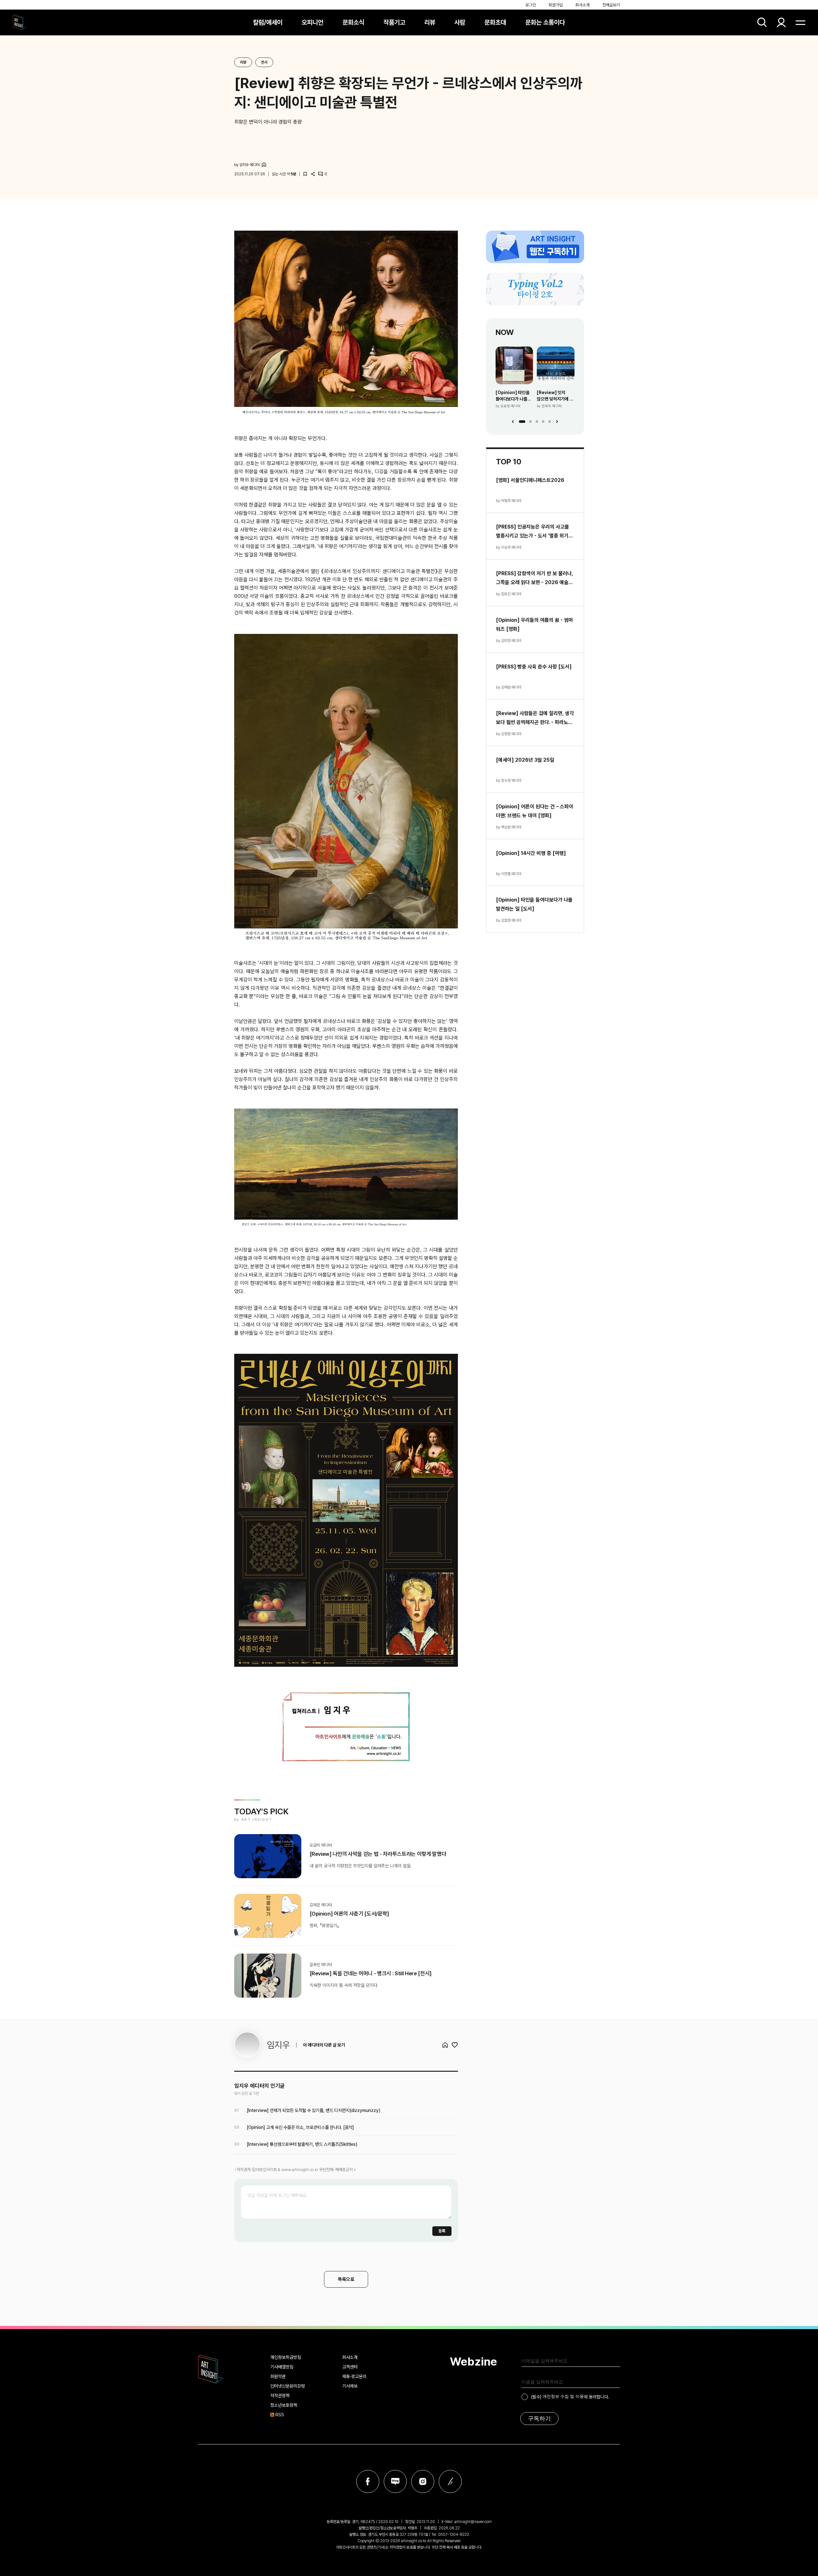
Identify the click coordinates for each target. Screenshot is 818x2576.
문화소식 (353, 22)
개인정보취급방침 (286, 2357)
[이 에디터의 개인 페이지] (264, 164)
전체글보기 (611, 5)
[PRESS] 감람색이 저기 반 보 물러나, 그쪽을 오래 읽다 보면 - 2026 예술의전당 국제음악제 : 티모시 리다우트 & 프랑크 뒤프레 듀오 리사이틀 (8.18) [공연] (534, 579)
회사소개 (583, 5)
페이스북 (368, 2481)
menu (800, 22)
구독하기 (539, 2419)
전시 (264, 62)
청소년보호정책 (284, 2405)
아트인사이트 (19, 22)
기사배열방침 (282, 2367)
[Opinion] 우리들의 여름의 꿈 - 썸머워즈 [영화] (534, 625)
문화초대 (495, 22)
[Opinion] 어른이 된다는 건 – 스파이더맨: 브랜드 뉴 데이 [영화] (535, 811)
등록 (442, 2231)
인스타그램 (423, 2481)
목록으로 (346, 2279)
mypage (781, 22)
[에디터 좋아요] (455, 2045)
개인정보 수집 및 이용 (563, 2396)
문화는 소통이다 (545, 22)
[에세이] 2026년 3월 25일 (525, 760)
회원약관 (278, 2376)
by (247, 165)
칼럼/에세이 (268, 22)
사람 (460, 22)
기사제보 (350, 2386)
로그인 (531, 5)
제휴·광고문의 (354, 2376)
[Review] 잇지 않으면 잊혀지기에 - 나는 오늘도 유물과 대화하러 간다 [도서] (555, 396)
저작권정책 (280, 2396)
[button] (522, 422)
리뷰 (430, 22)
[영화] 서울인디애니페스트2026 (530, 480)
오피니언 (313, 22)
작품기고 (394, 22)
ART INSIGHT (211, 2369)
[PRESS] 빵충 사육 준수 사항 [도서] (534, 667)
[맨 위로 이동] (796, 2554)
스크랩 (305, 174)
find (762, 22)
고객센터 (350, 2367)
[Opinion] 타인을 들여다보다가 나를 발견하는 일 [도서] (513, 396)
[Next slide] (557, 422)
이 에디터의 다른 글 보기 (324, 2045)
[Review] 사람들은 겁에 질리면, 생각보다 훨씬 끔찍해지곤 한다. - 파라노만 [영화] (535, 719)
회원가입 (556, 5)
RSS (280, 2415)
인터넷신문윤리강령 (288, 2386)
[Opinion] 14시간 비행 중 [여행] (531, 853)
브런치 (450, 2481)
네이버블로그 (395, 2481)
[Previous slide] (513, 422)
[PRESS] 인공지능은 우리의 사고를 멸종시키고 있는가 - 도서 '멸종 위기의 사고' (534, 532)
